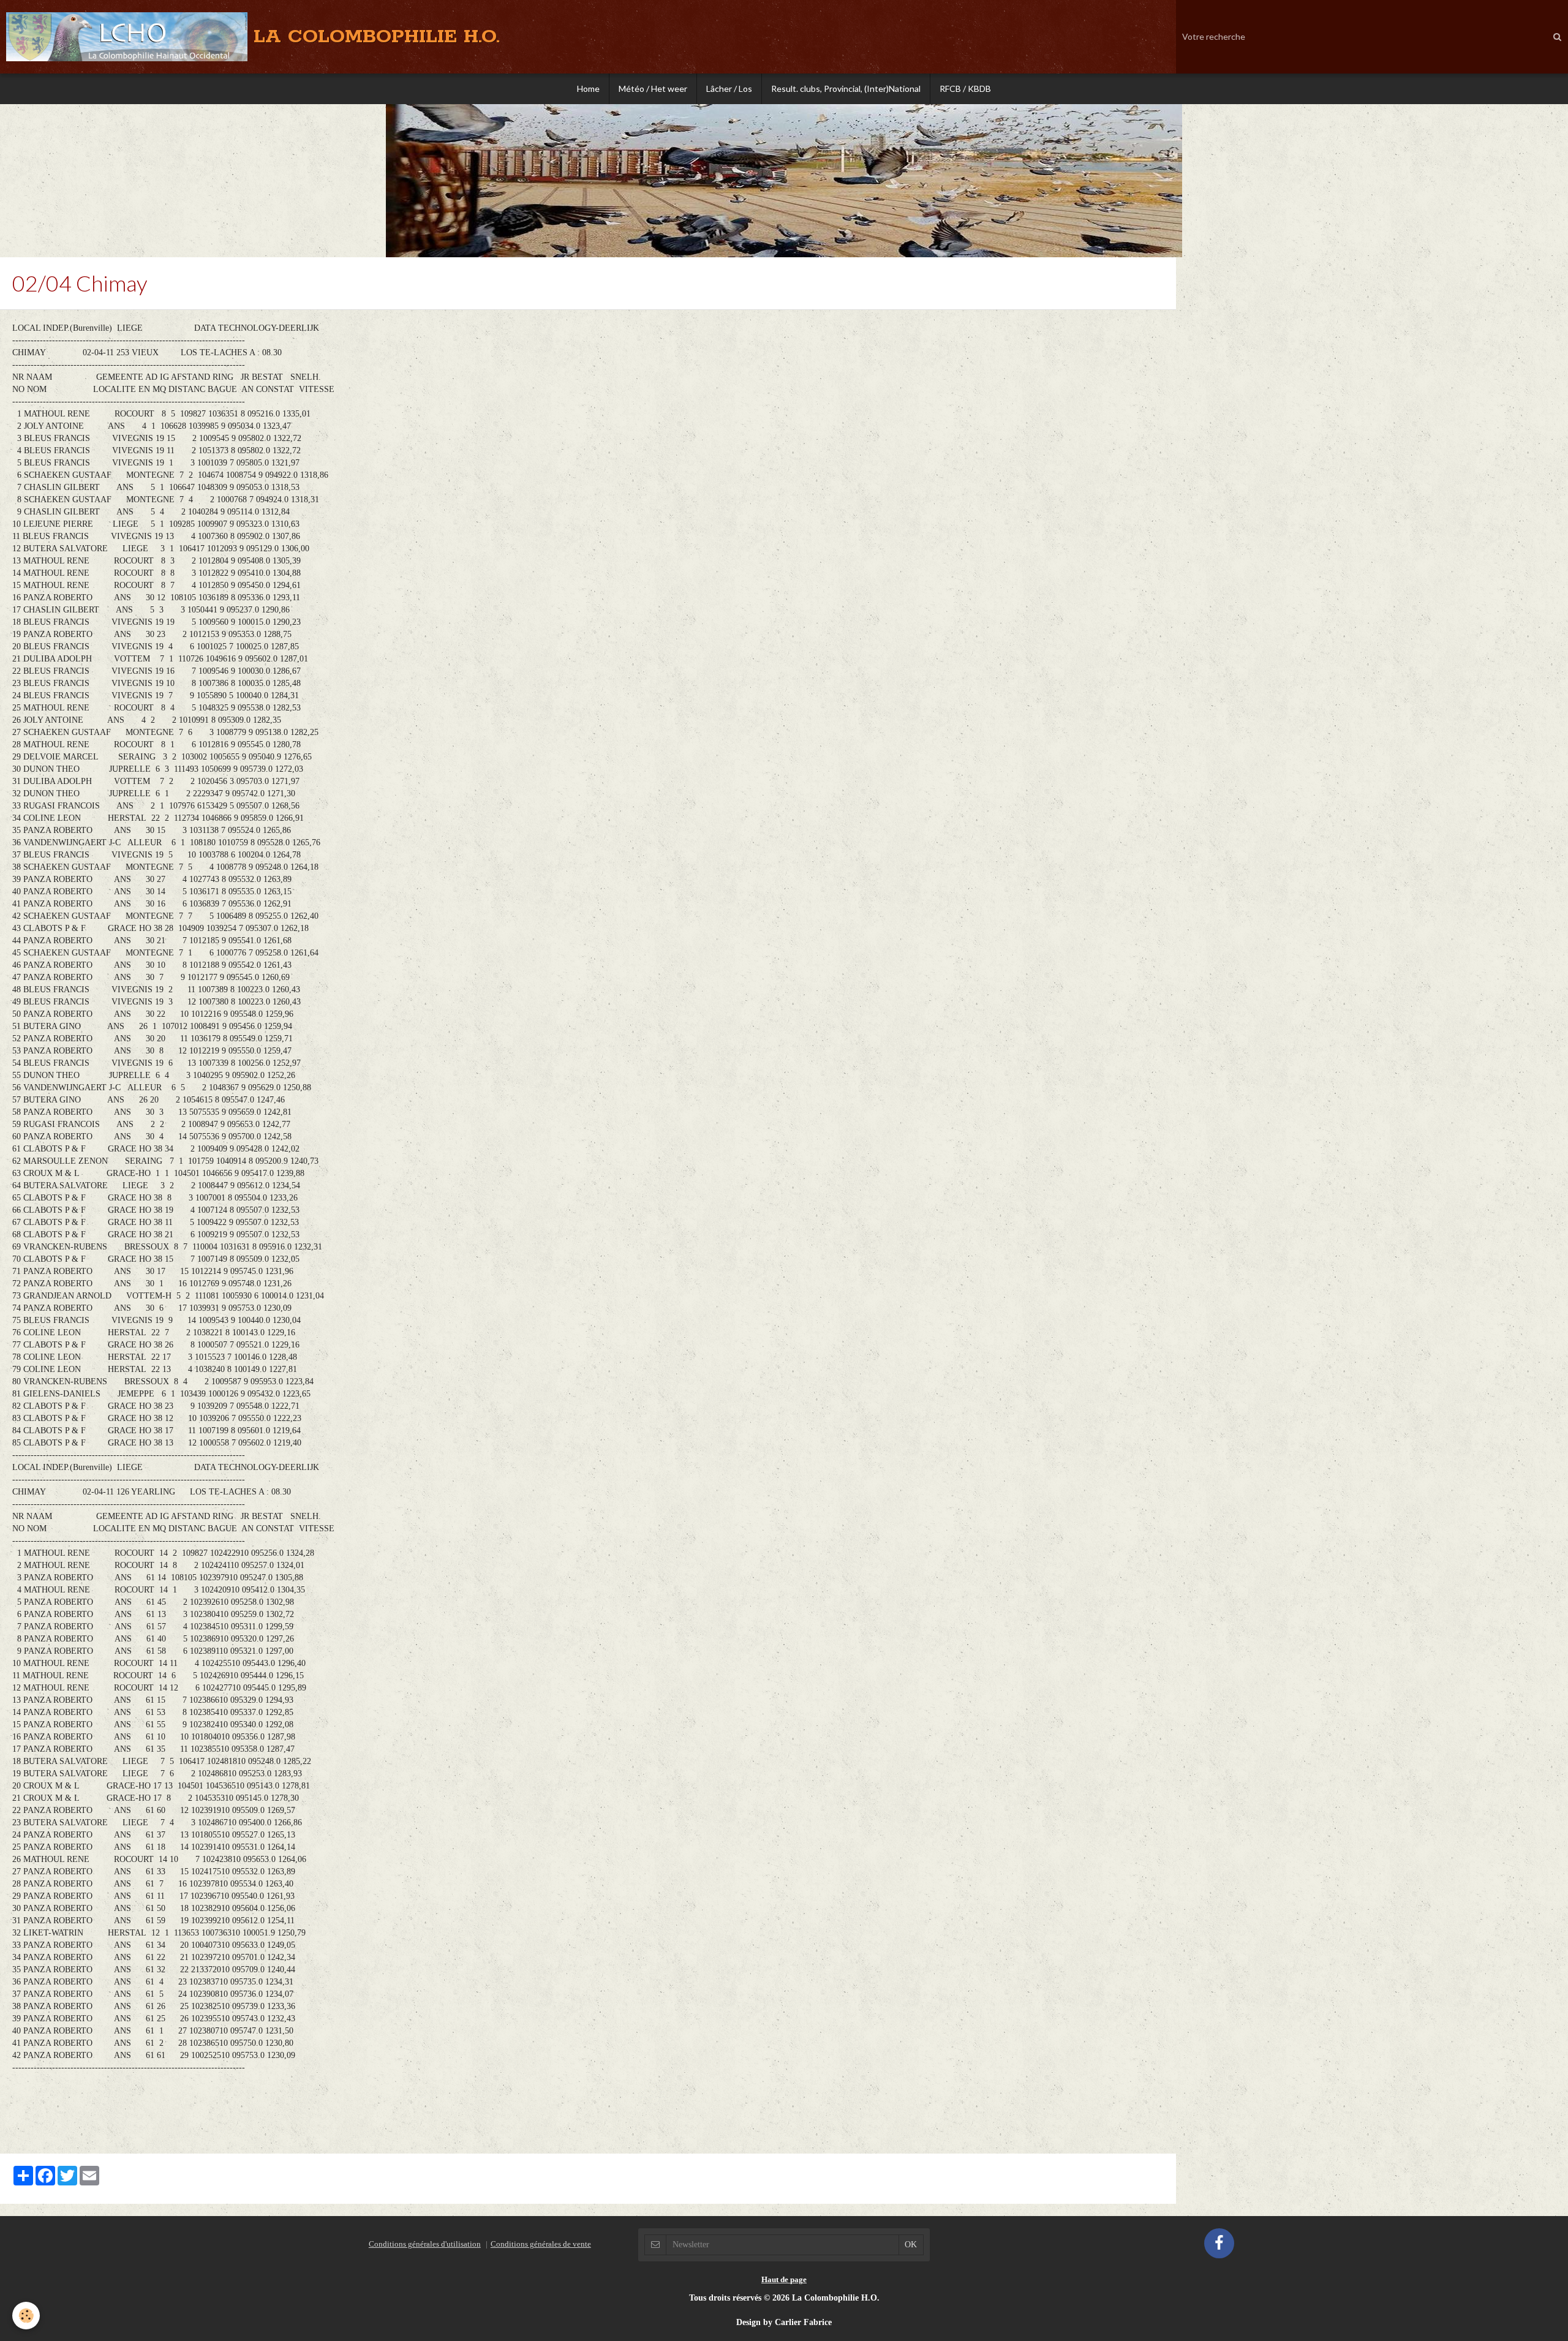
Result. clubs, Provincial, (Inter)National (846, 89)
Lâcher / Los (729, 89)
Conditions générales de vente (541, 2244)
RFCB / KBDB (965, 89)
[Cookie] (26, 2316)
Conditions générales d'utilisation (425, 2244)
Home (588, 89)
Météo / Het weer (653, 89)
